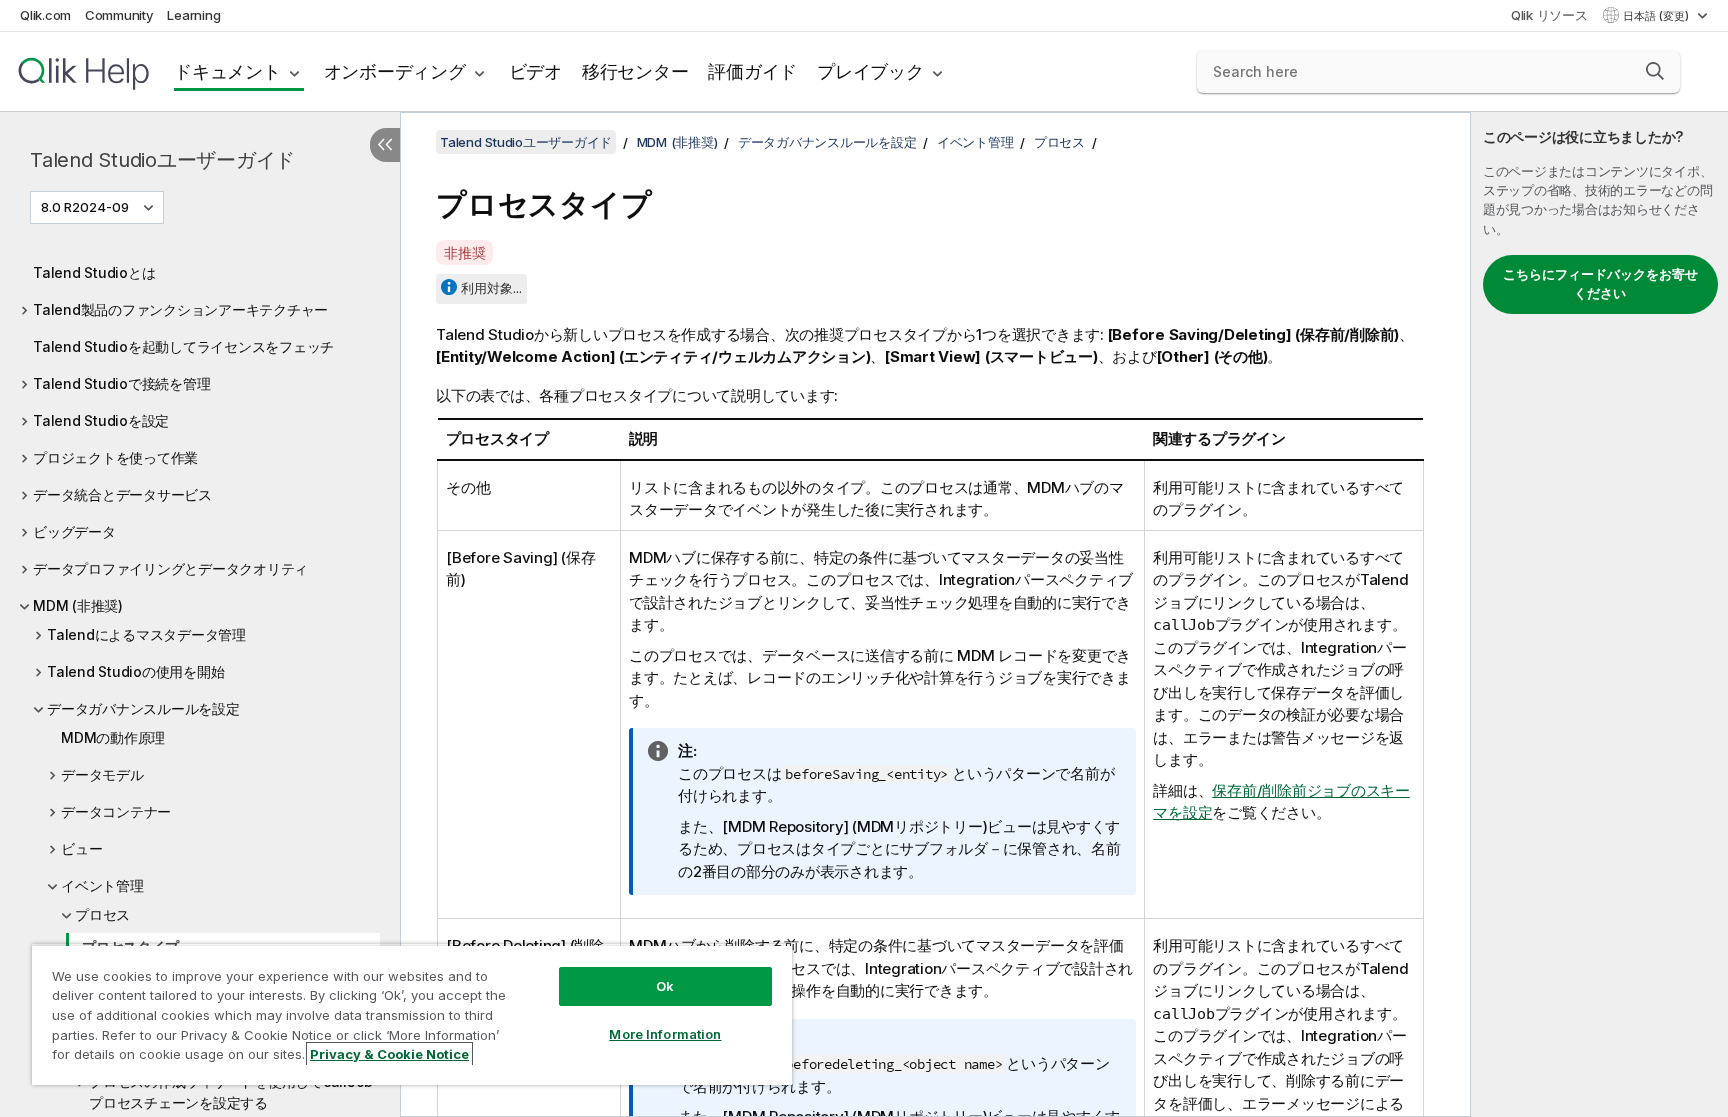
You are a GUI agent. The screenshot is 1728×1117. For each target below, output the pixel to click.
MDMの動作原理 (113, 737)
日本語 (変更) (1657, 16)
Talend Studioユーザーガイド (162, 160)
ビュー (81, 848)
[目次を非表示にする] (385, 145)
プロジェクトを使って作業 (115, 457)
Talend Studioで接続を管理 (121, 383)
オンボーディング (395, 71)
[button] (1655, 71)
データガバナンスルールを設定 (143, 708)
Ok (665, 986)
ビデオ (535, 71)
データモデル (102, 774)
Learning (193, 15)
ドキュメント (227, 71)
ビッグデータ (74, 531)
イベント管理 (102, 885)
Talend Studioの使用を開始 (135, 671)
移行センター (635, 71)
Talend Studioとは (94, 272)
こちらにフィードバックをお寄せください (1600, 284)
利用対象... (491, 288)
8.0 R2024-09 (85, 207)
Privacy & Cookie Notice (389, 1054)
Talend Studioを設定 (101, 420)
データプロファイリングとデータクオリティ (170, 568)
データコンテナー (116, 811)
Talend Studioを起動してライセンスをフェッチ (183, 346)
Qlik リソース (1549, 15)
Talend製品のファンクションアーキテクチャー (180, 309)
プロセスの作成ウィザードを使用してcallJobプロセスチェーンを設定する (231, 1092)
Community (119, 15)
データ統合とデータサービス (122, 494)
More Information (665, 1034)
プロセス (102, 914)
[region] (412, 1014)
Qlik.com (45, 15)
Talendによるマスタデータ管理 (146, 634)
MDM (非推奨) (78, 605)
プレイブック (870, 71)
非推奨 (464, 252)
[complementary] (1599, 614)
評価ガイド (752, 71)
